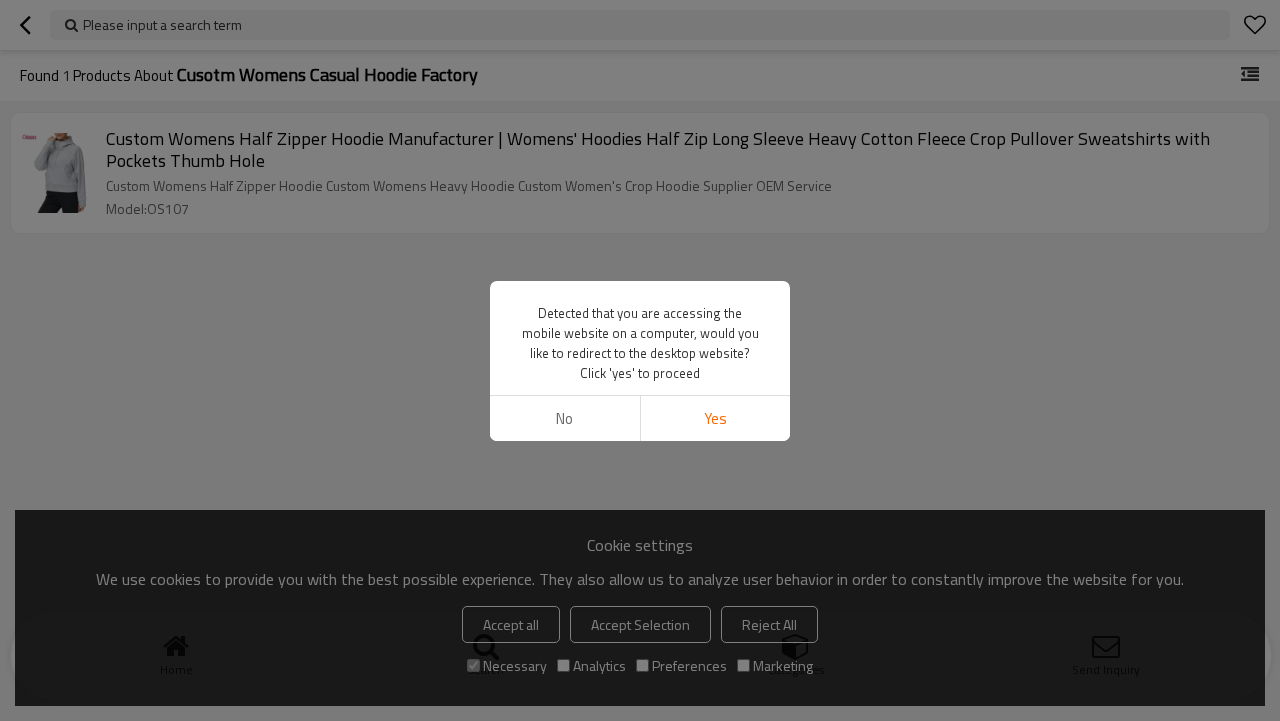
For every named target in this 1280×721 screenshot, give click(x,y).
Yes (715, 418)
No (564, 418)
